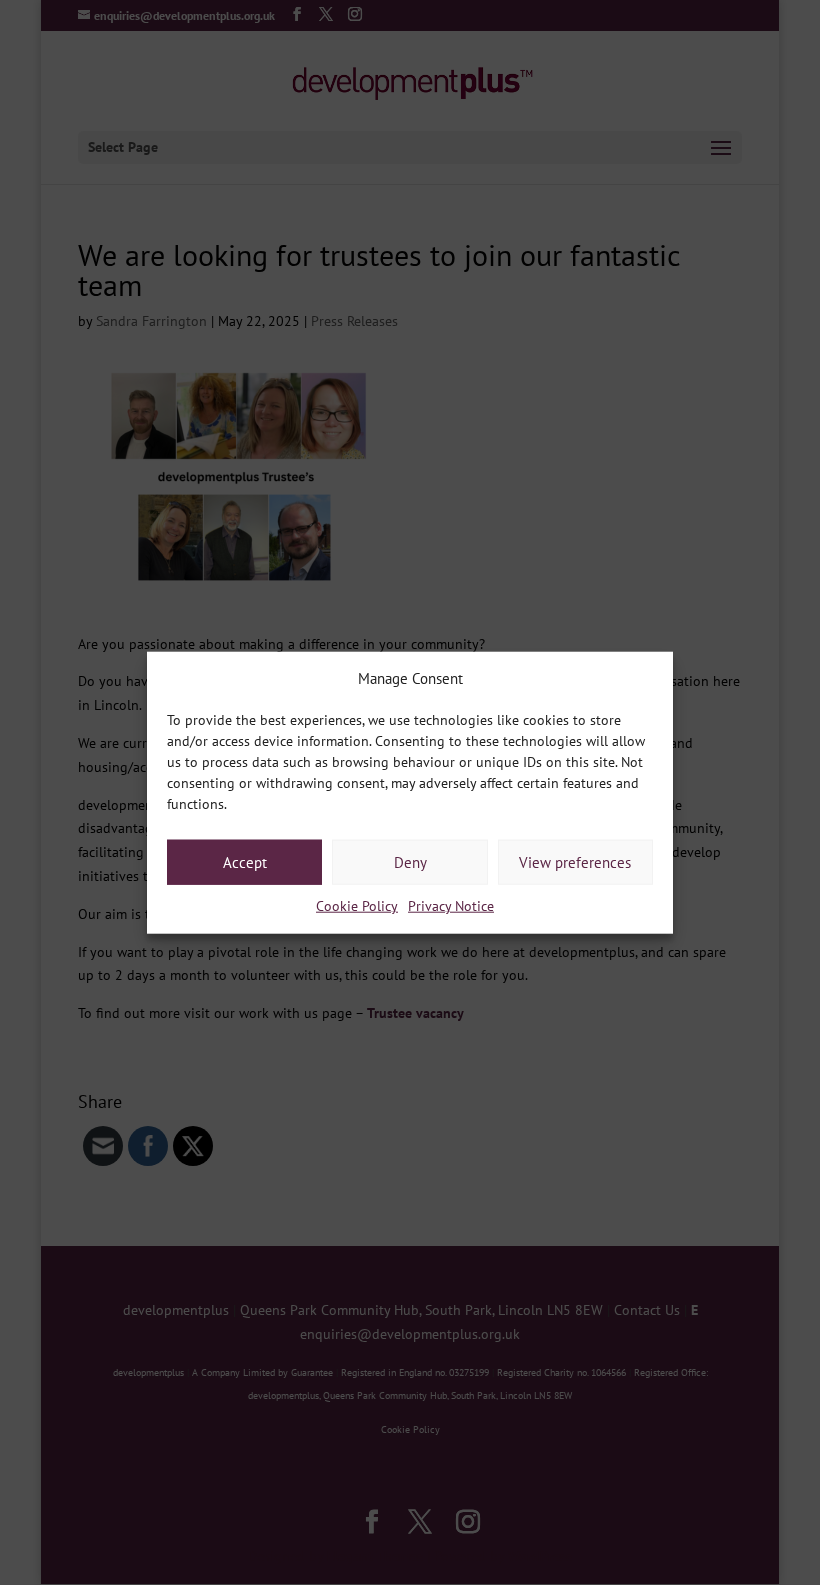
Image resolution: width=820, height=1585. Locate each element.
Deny (410, 862)
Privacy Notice (451, 906)
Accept (245, 862)
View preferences (575, 862)
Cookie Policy (357, 906)
